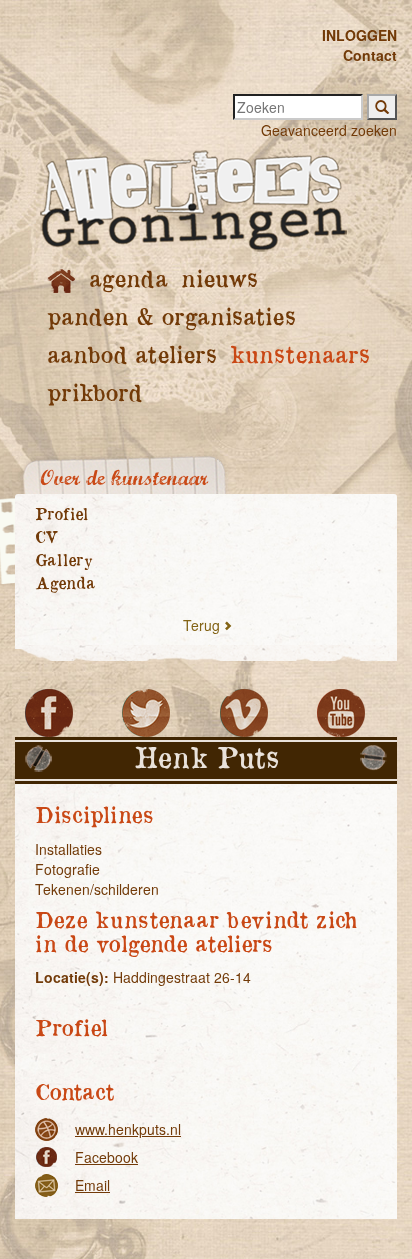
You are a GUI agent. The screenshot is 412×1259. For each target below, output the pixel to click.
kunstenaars (299, 356)
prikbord (94, 394)
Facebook (106, 1157)
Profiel (61, 515)
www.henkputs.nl (128, 1129)
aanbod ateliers (131, 356)
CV (46, 538)
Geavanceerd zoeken (329, 130)
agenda (128, 280)
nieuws (219, 280)
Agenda (65, 584)
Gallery (63, 561)
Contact (370, 55)
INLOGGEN (359, 35)
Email (92, 1185)
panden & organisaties (171, 318)
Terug (201, 625)
